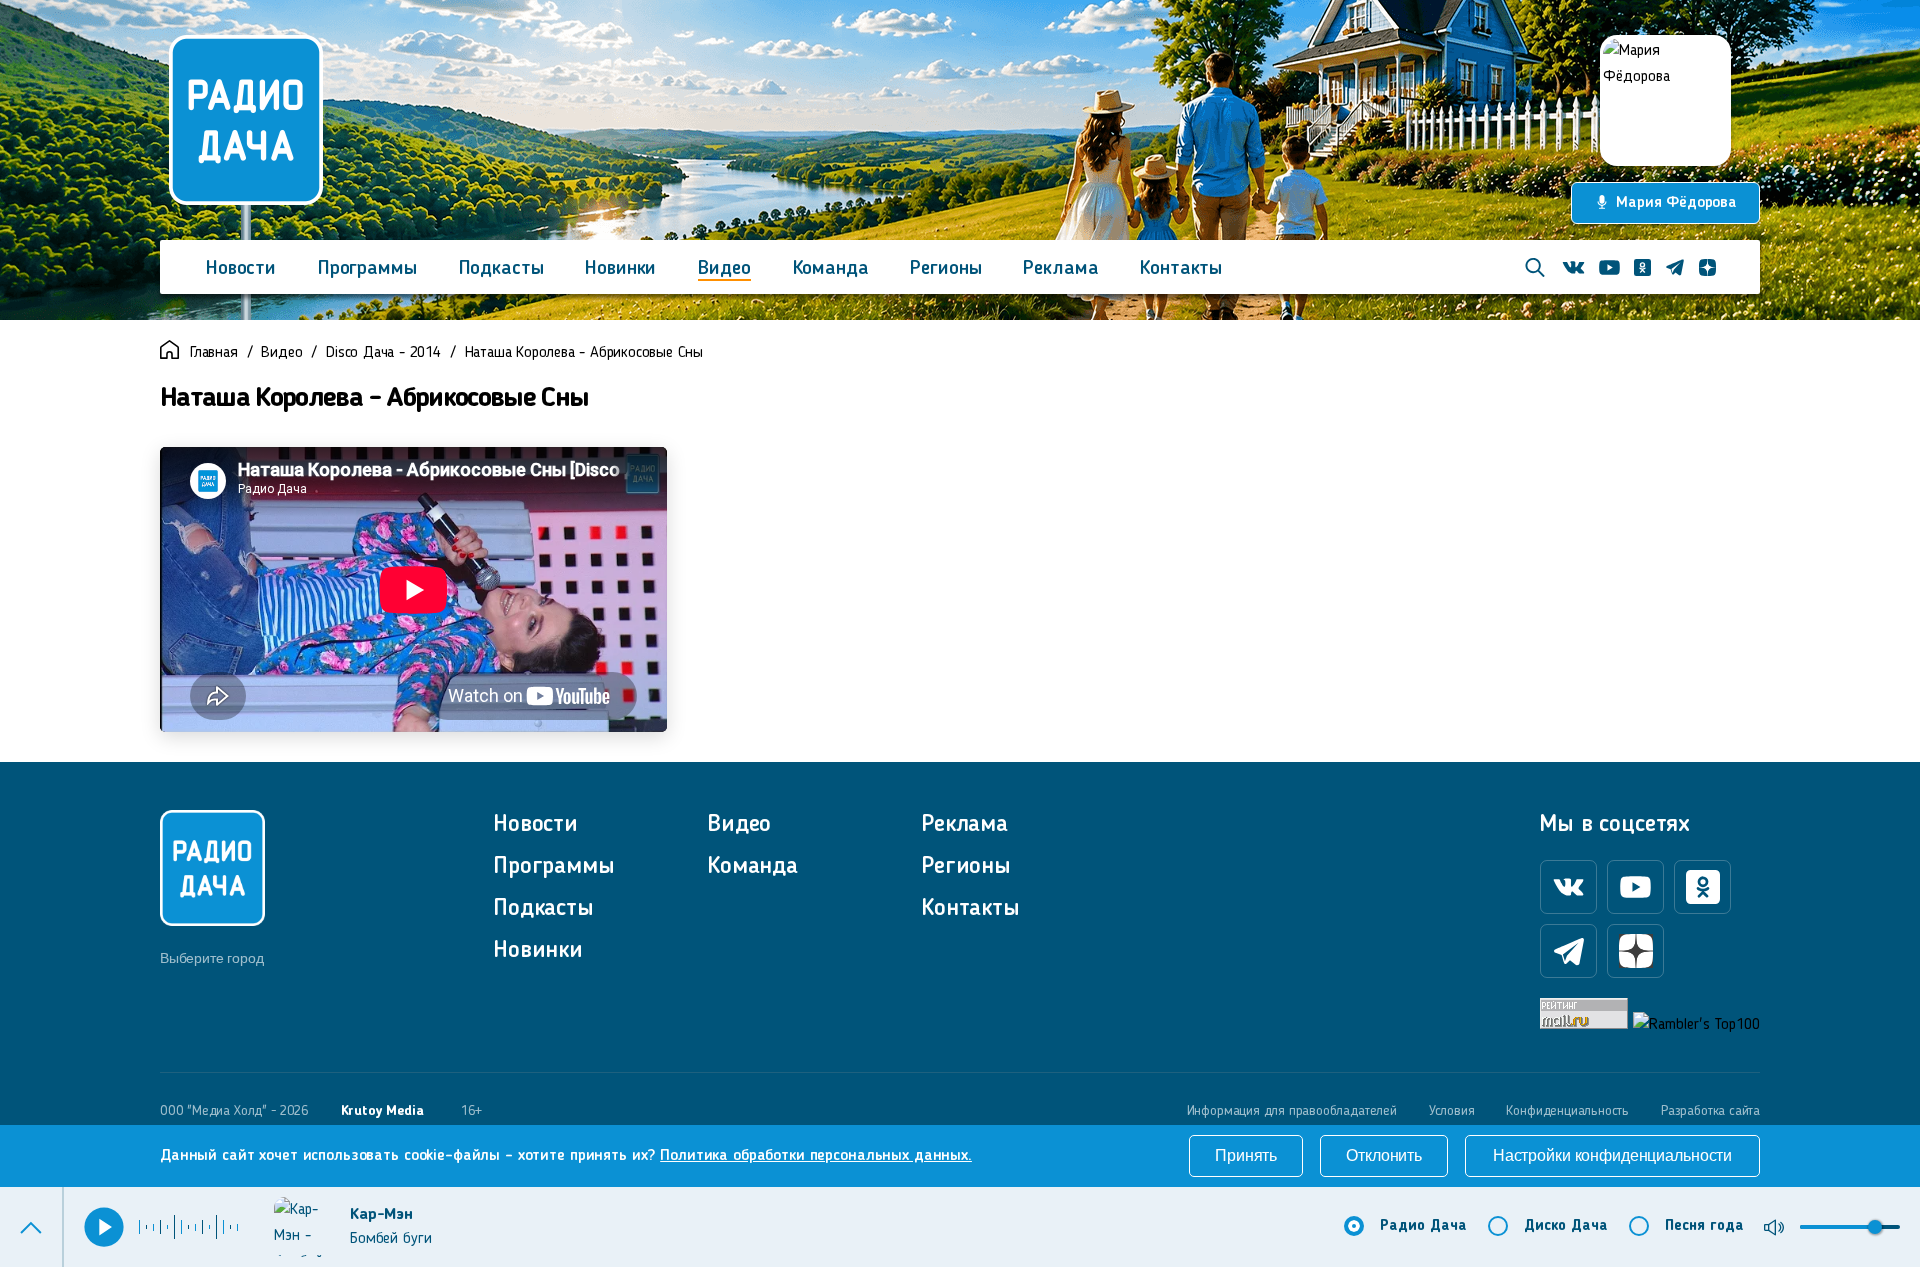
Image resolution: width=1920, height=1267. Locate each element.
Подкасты (501, 269)
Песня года (1704, 1226)
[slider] (1875, 1227)
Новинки (620, 269)
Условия (1452, 1111)
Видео (724, 269)
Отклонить (1384, 1155)
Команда (831, 269)
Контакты (1181, 269)
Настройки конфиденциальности (1612, 1155)
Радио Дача (1423, 1226)
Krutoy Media (382, 1111)
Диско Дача (1566, 1226)
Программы (367, 269)
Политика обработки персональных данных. (816, 1156)
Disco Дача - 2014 (383, 353)
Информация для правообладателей (1292, 1111)
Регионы (945, 269)
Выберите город (211, 958)
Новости (241, 269)
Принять (1246, 1155)
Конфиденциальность (1567, 1111)
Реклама (1060, 269)
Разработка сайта (1710, 1111)
